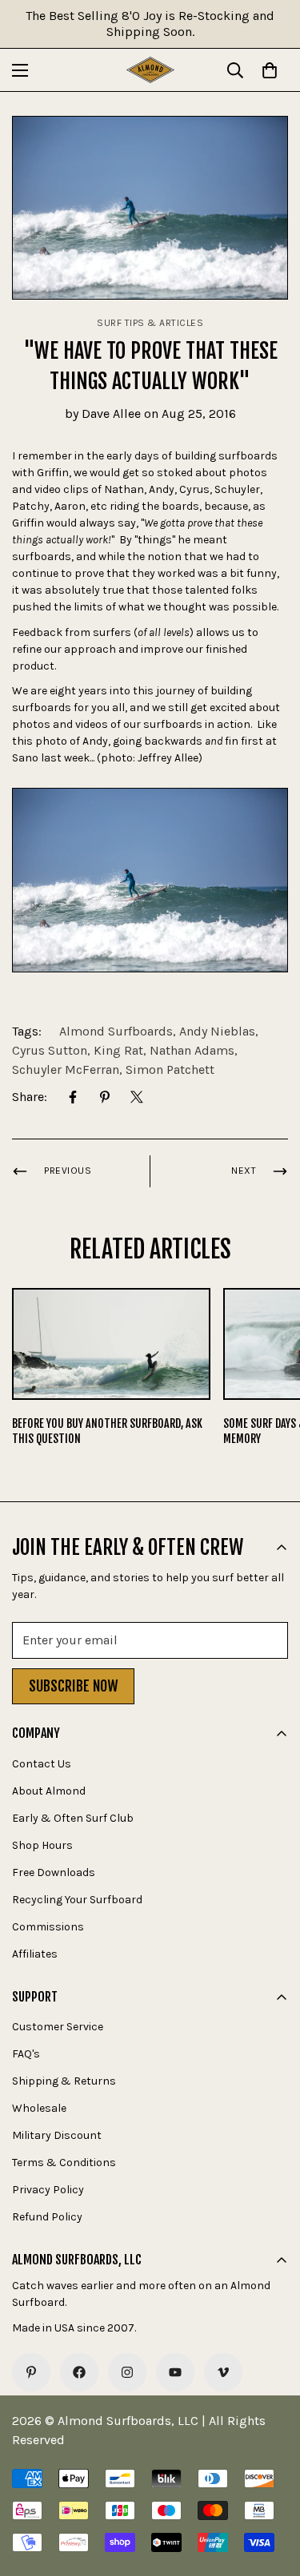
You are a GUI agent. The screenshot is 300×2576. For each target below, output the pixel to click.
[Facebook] (73, 1097)
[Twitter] (137, 1097)
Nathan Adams (192, 1050)
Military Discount (57, 2135)
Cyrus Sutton (50, 1050)
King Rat (118, 1050)
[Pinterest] (105, 1097)
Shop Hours (42, 1845)
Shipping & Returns (64, 2081)
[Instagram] (127, 2372)
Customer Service (58, 2027)
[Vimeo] (223, 2372)
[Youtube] (175, 2372)
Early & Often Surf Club (73, 1818)
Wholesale (39, 2108)
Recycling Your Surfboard (77, 1900)
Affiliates (35, 1954)
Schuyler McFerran (66, 1069)
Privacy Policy (48, 2190)
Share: (30, 1097)
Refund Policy (47, 2217)
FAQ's (26, 2054)
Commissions (48, 1927)
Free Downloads (54, 1872)
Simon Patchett (170, 1069)
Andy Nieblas (217, 1031)
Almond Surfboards (116, 1031)
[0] (270, 70)
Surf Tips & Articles (150, 323)
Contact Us (42, 1764)
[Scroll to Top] (271, 2491)
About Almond (49, 1791)
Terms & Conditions (64, 2163)
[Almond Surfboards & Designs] (150, 70)
